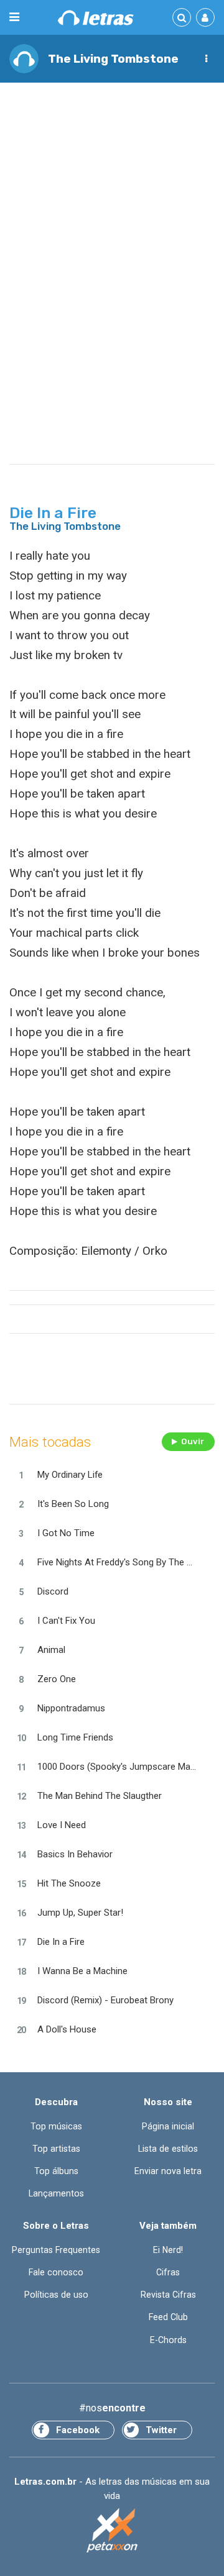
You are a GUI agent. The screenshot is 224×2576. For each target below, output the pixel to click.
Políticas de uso (56, 2295)
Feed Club (168, 2317)
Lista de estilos (168, 2149)
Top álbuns (56, 2171)
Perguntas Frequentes (56, 2250)
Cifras (168, 2272)
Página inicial (168, 2126)
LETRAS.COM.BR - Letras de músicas (96, 18)
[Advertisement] (112, 209)
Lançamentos (56, 2193)
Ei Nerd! (168, 2250)
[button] (206, 59)
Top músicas (56, 2126)
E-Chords (168, 2340)
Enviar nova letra (168, 2171)
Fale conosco (56, 2272)
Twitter (161, 2430)
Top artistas (56, 2149)
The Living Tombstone (113, 59)
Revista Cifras (168, 2295)
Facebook (78, 2430)
